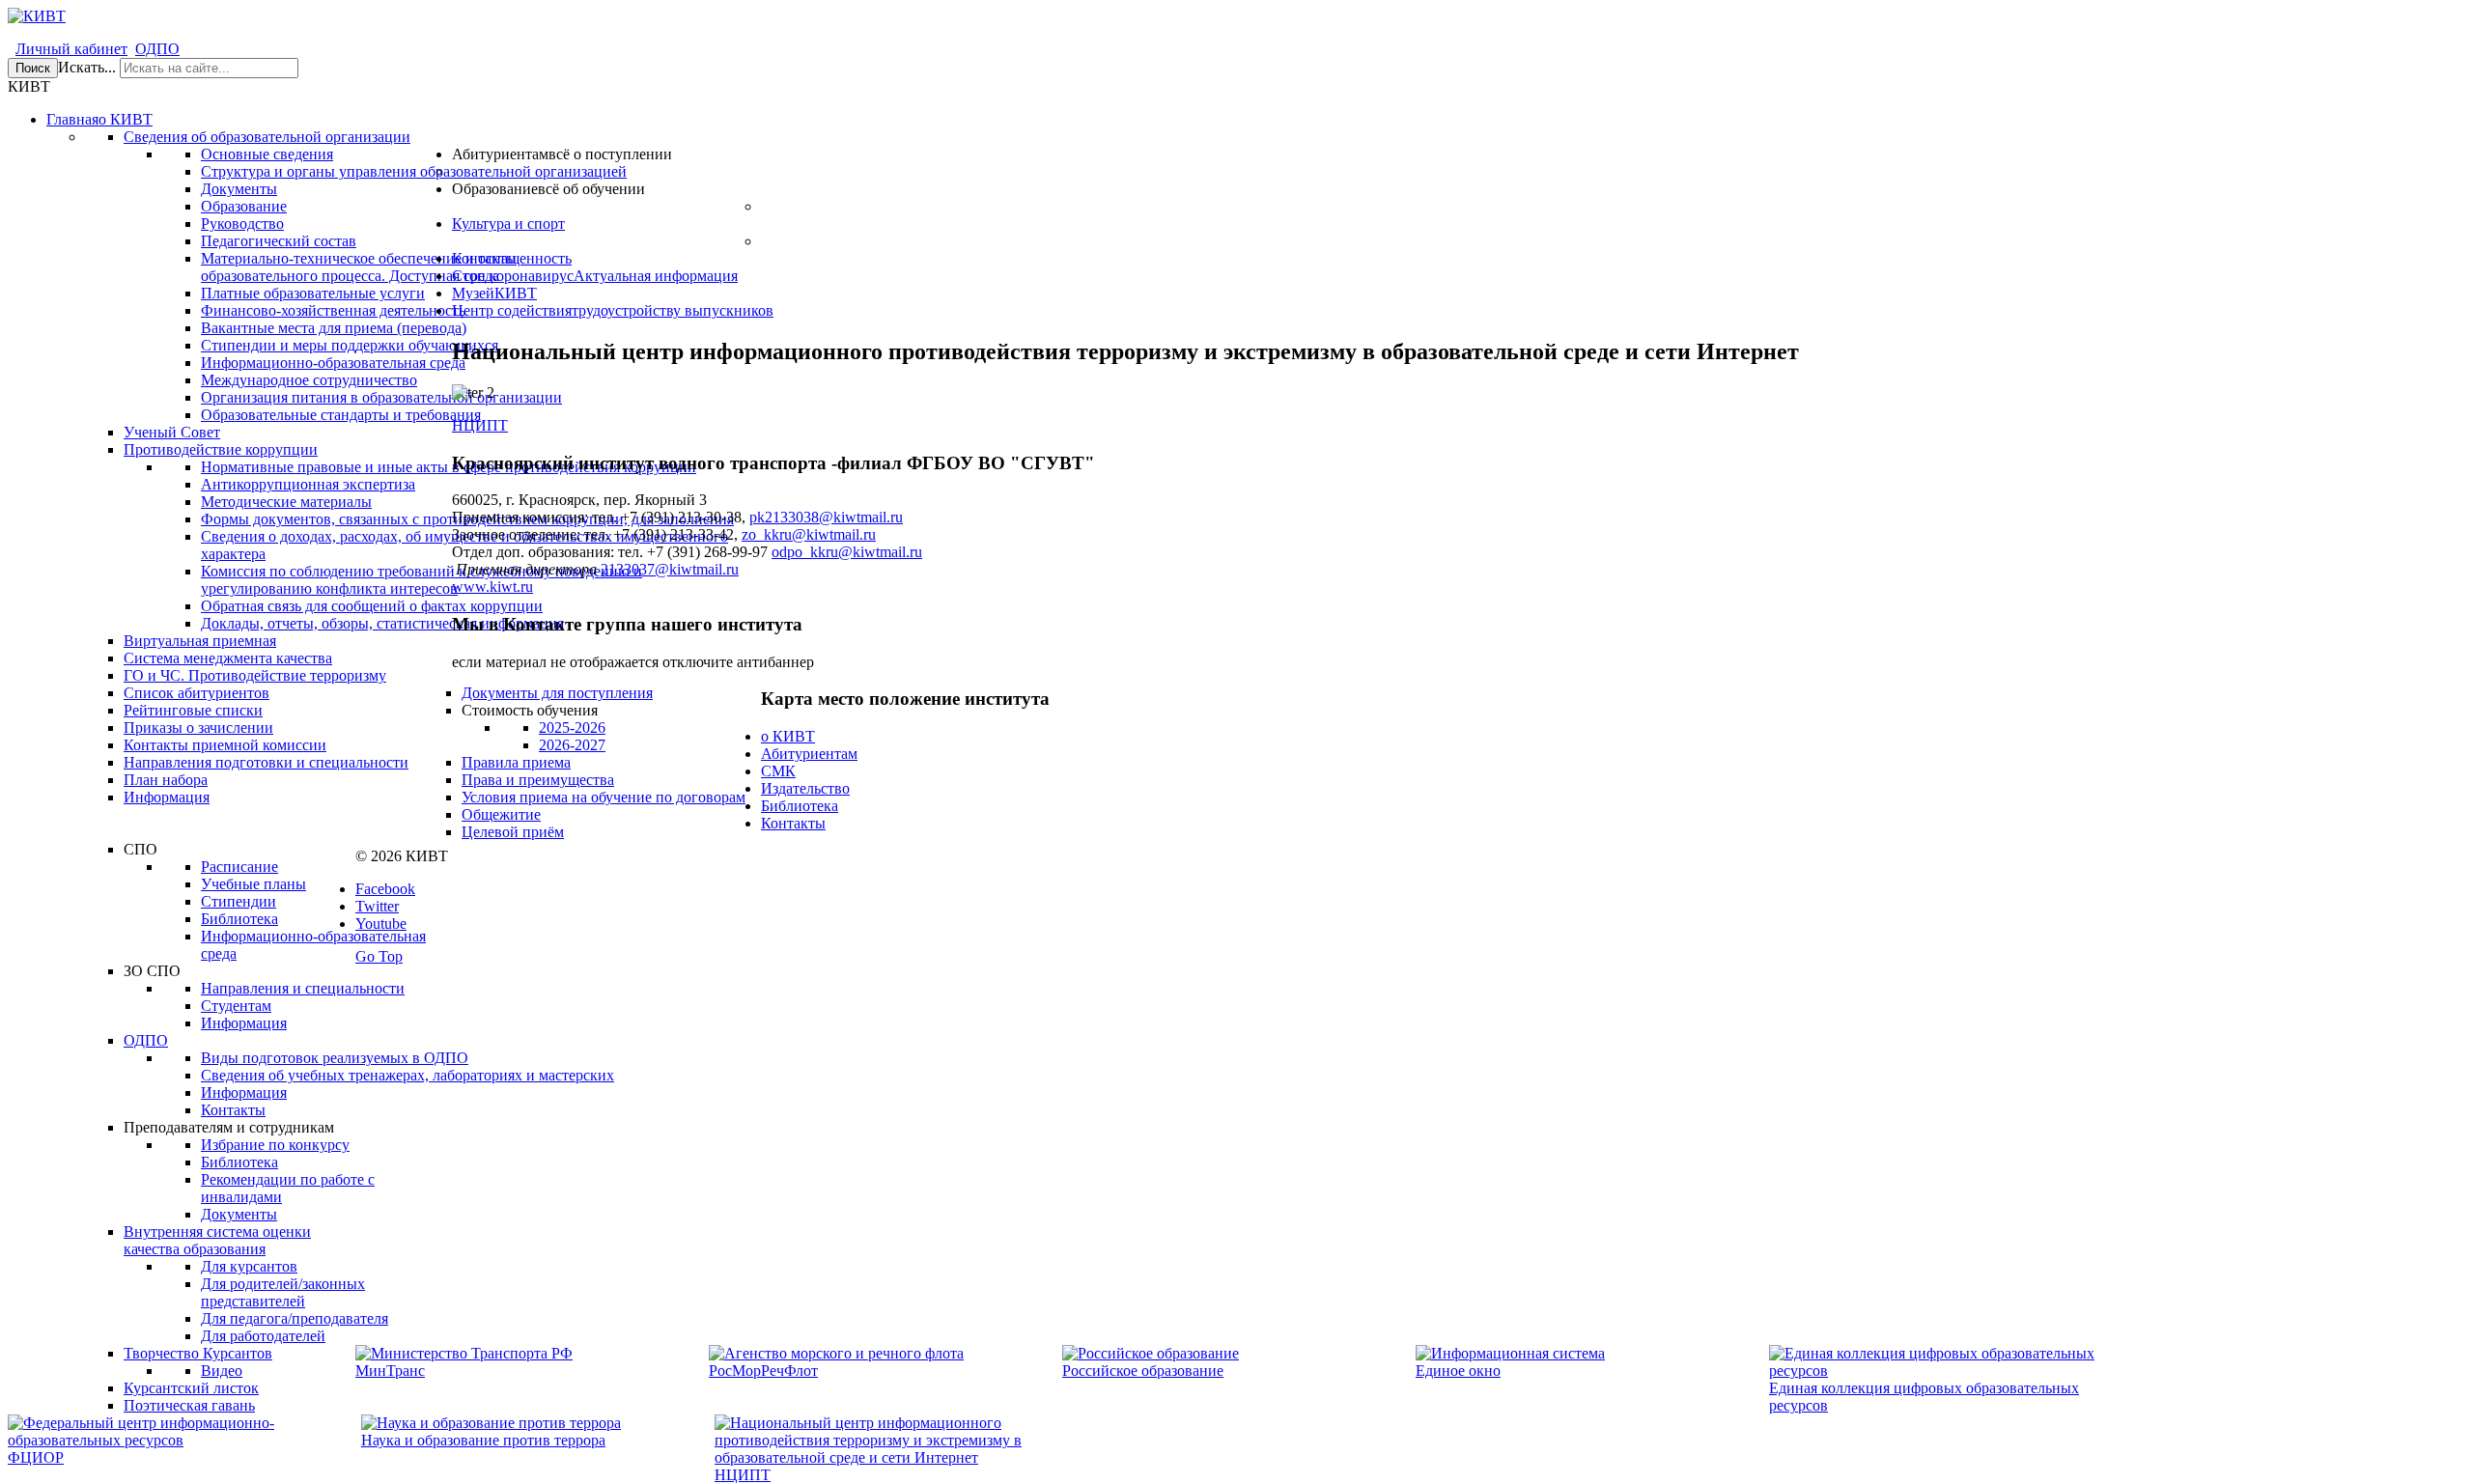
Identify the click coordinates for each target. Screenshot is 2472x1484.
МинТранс (390, 1371)
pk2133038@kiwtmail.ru (826, 517)
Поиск (33, 68)
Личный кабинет (71, 49)
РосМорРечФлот (763, 1371)
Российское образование (1143, 1371)
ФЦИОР (36, 1457)
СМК (778, 771)
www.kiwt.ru (492, 587)
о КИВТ (788, 736)
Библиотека (800, 806)
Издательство (805, 788)
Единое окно (1458, 1371)
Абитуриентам (809, 754)
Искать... (87, 67)
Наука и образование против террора (483, 1440)
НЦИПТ (480, 425)
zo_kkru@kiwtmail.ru (809, 534)
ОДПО (157, 49)
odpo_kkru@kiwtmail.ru (847, 552)
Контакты (793, 823)
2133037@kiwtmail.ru (670, 569)
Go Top (379, 956)
